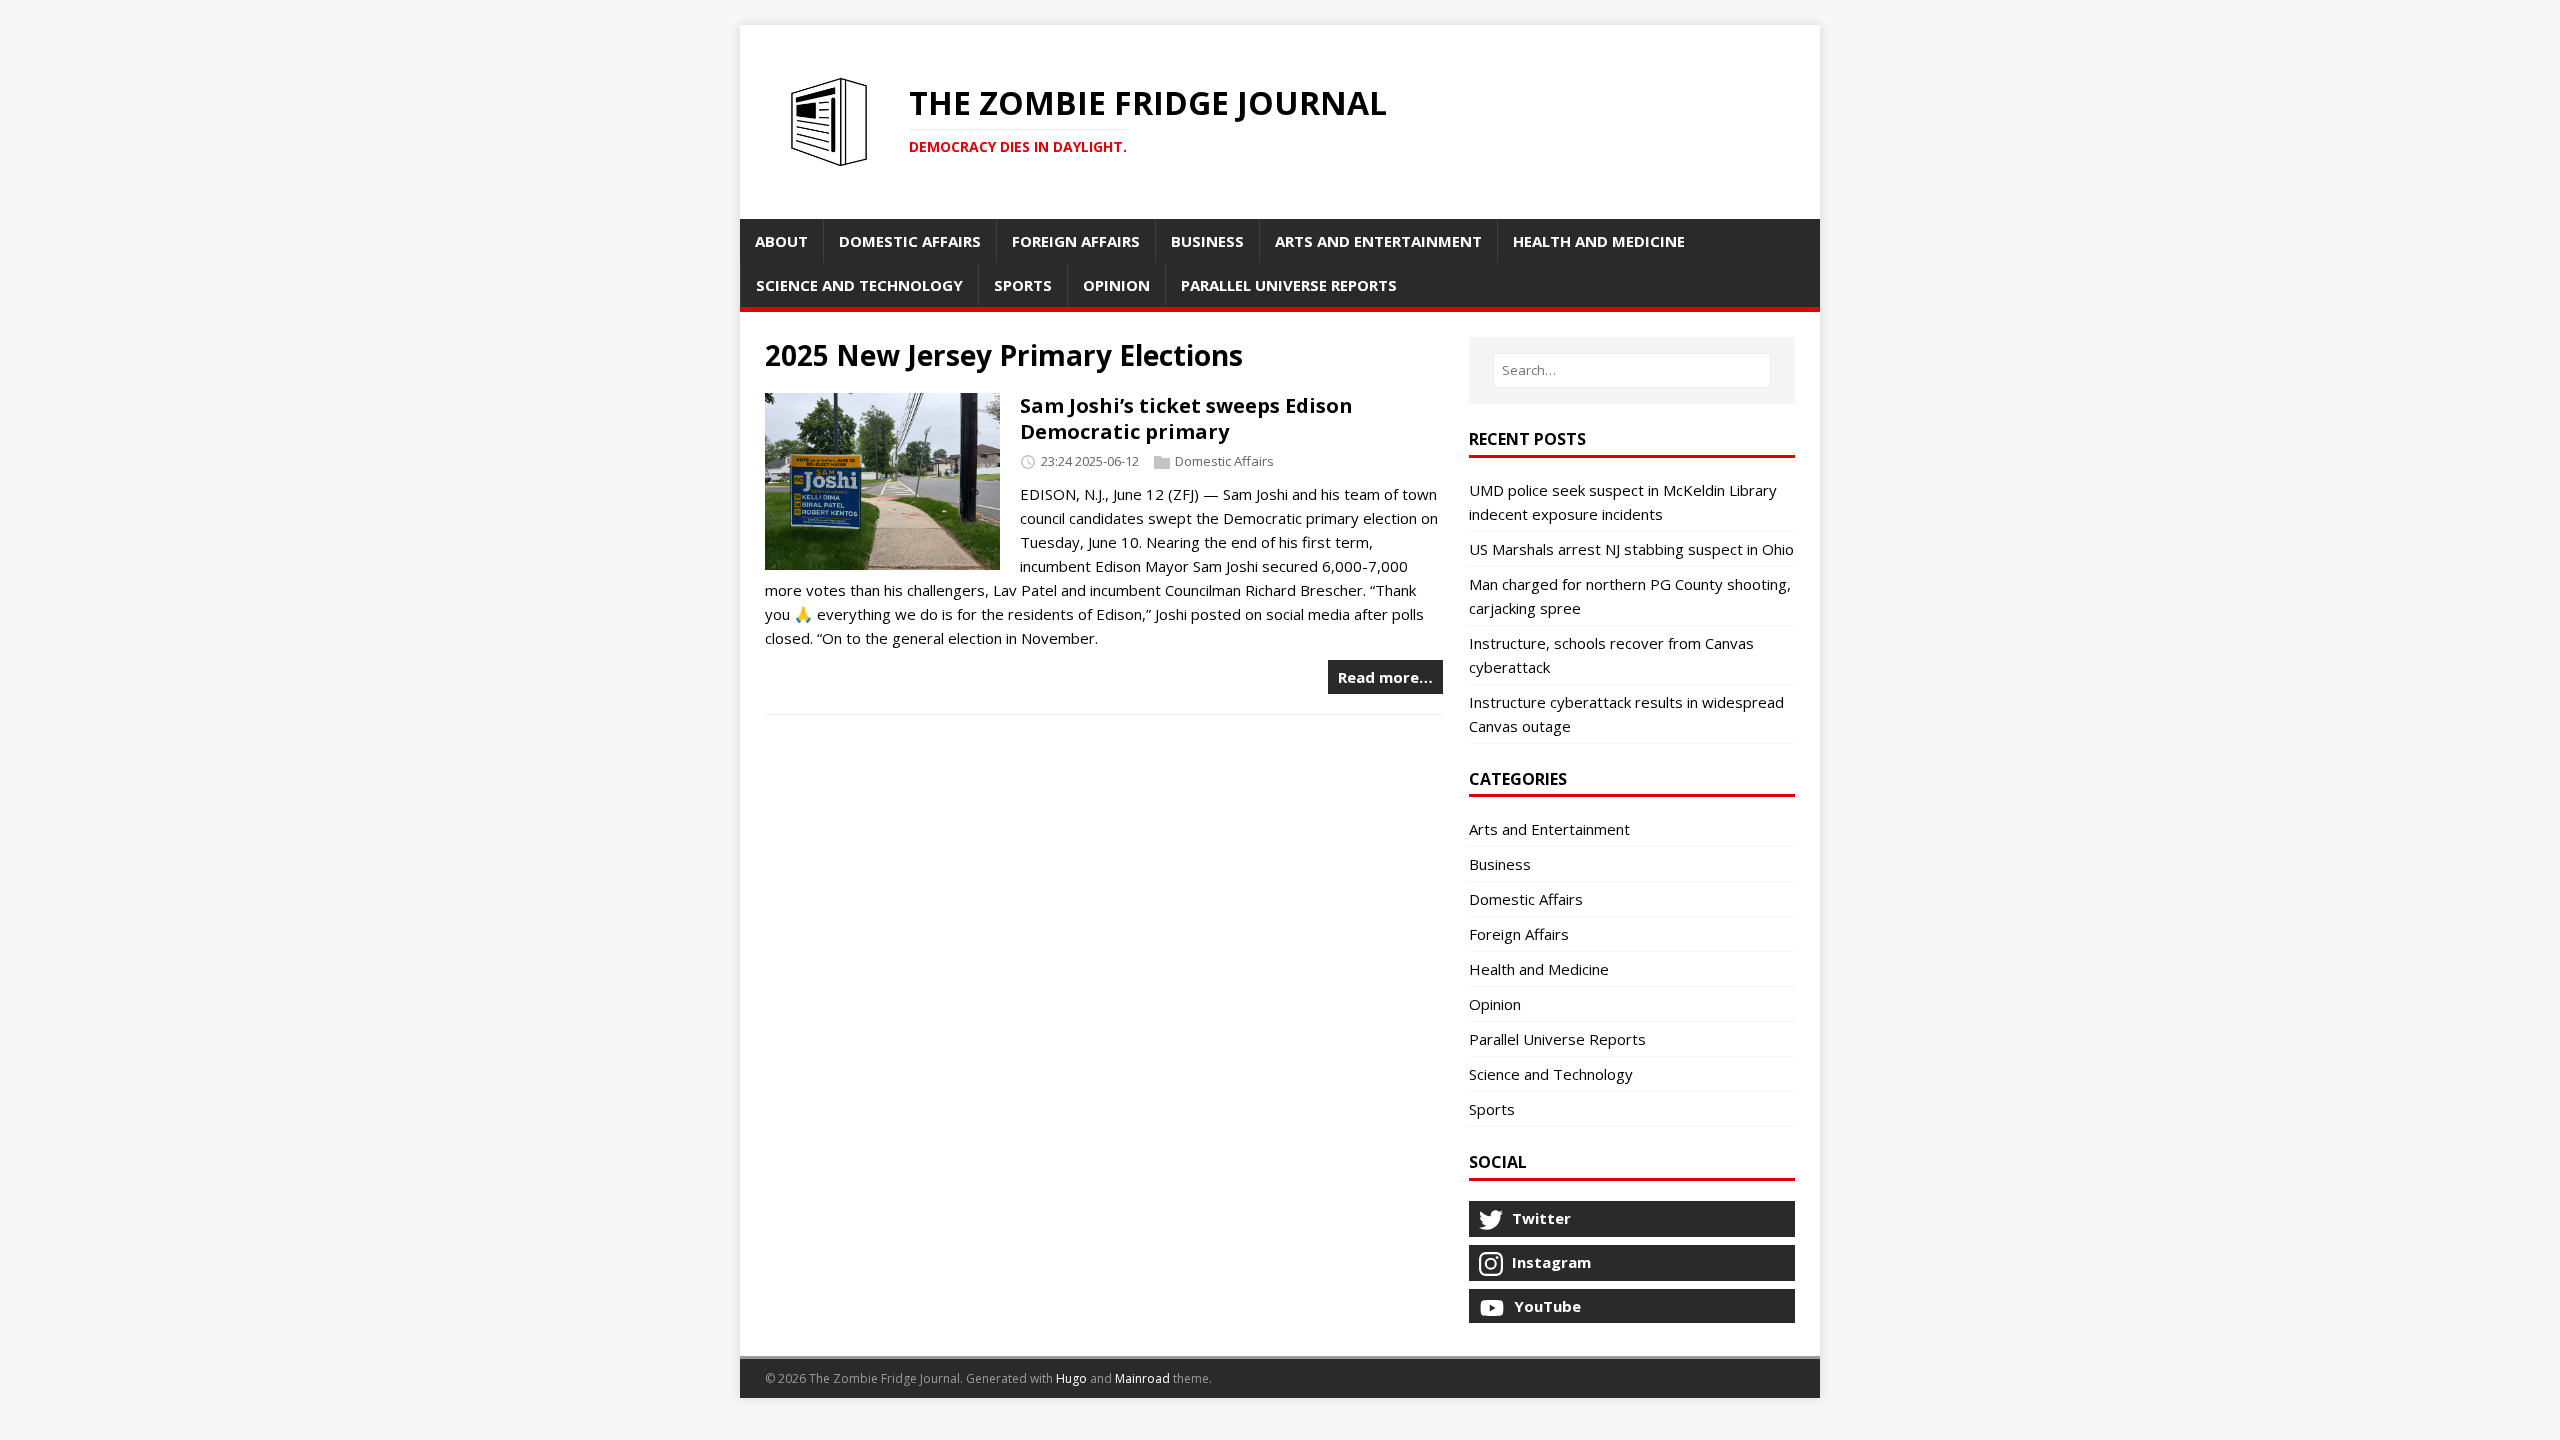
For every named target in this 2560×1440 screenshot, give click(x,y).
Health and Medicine (1539, 969)
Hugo (1071, 1378)
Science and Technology (1551, 1074)
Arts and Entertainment (1549, 829)
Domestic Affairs (1224, 462)
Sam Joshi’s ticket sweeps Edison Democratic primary (1186, 418)
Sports (1492, 1109)
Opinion (1495, 1004)
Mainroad (1142, 1378)
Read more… (1385, 677)
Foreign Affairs (1519, 934)
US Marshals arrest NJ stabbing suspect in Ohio (1631, 549)
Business (1500, 864)
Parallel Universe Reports (1557, 1039)
